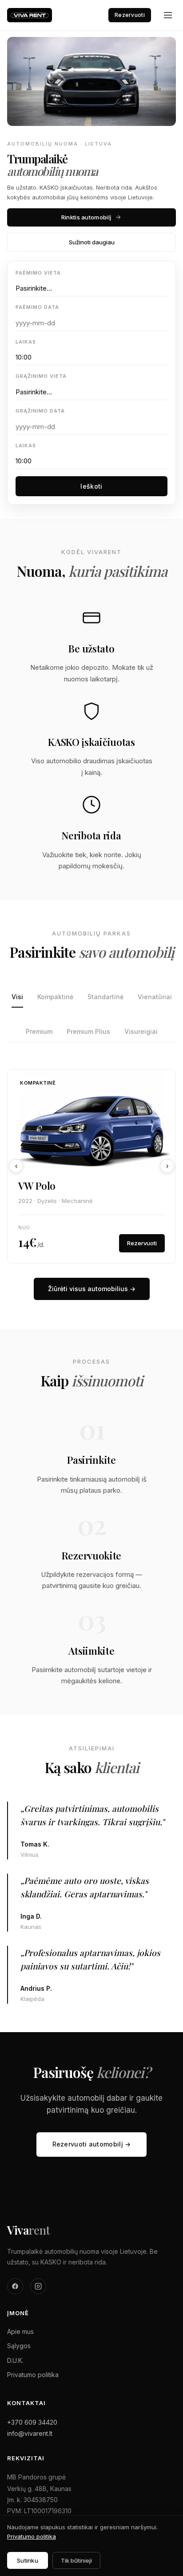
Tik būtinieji (76, 2560)
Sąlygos (19, 2346)
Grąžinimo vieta (41, 376)
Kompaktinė (55, 997)
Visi (17, 997)
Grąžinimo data (40, 411)
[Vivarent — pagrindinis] (30, 15)
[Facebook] (15, 2286)
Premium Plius (88, 1031)
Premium (39, 1031)
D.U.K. (15, 2360)
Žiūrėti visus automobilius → (92, 1289)
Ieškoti (91, 486)
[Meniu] (168, 15)
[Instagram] (38, 2286)
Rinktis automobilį (86, 217)
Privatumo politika (33, 2375)
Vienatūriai (155, 997)
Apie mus (20, 2331)
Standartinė (105, 997)
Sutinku (28, 2560)
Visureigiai (141, 1031)
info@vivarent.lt (30, 2433)
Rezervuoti (130, 15)
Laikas (26, 342)
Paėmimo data (37, 307)
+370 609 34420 (32, 2422)
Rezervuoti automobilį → (92, 2144)
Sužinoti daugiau (92, 242)
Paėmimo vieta (38, 273)
